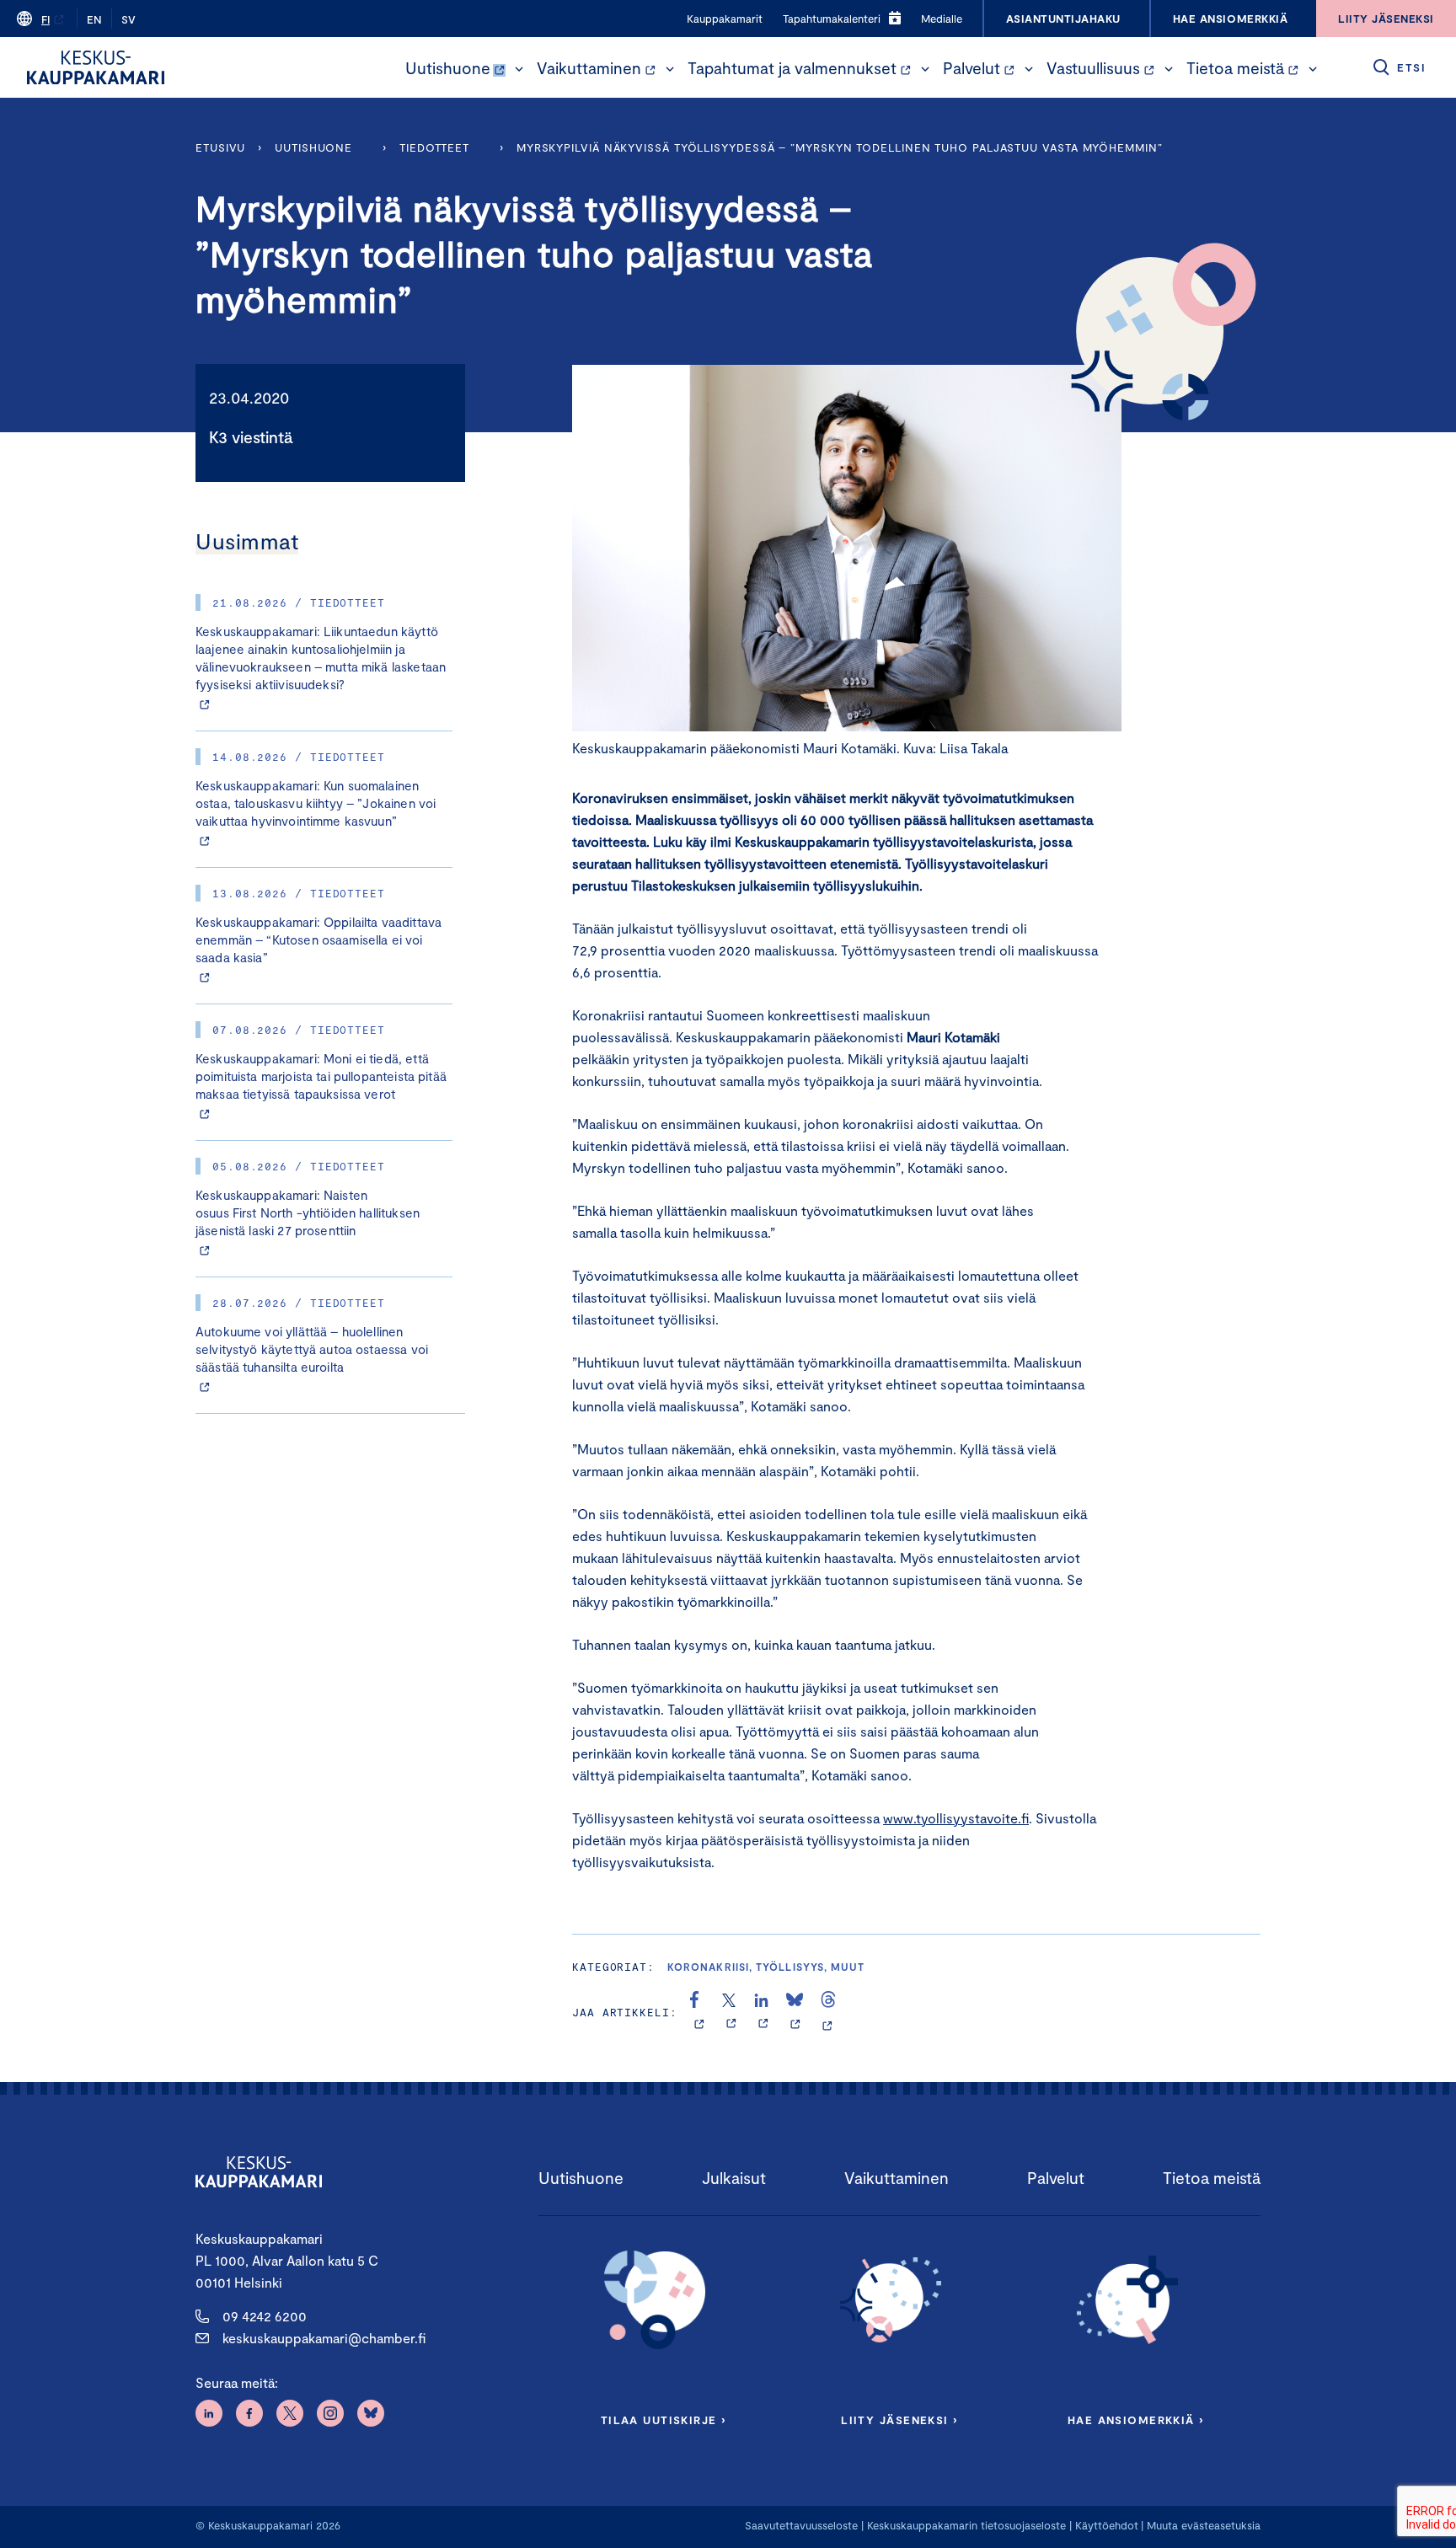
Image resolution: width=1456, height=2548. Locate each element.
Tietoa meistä (1235, 68)
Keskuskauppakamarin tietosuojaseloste (965, 2525)
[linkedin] (763, 2012)
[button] (519, 69)
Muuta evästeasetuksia (1204, 2525)
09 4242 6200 (265, 2316)
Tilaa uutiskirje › (664, 2420)
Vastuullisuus (1093, 68)
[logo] (96, 67)
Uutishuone (448, 68)
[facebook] (699, 2012)
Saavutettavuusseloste (801, 2525)
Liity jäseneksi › (899, 2420)
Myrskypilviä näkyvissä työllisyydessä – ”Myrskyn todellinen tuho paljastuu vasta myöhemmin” (840, 147)
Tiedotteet (434, 147)
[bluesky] (795, 2012)
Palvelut (972, 68)
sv (128, 19)
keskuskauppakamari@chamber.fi (324, 2338)
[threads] (828, 2012)
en (94, 19)
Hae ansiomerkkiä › (1136, 2420)
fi (45, 19)
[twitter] (731, 2012)
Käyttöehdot (1107, 2525)
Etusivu (220, 147)
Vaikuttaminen (589, 68)
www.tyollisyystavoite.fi (956, 1818)
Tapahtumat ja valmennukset (792, 68)
